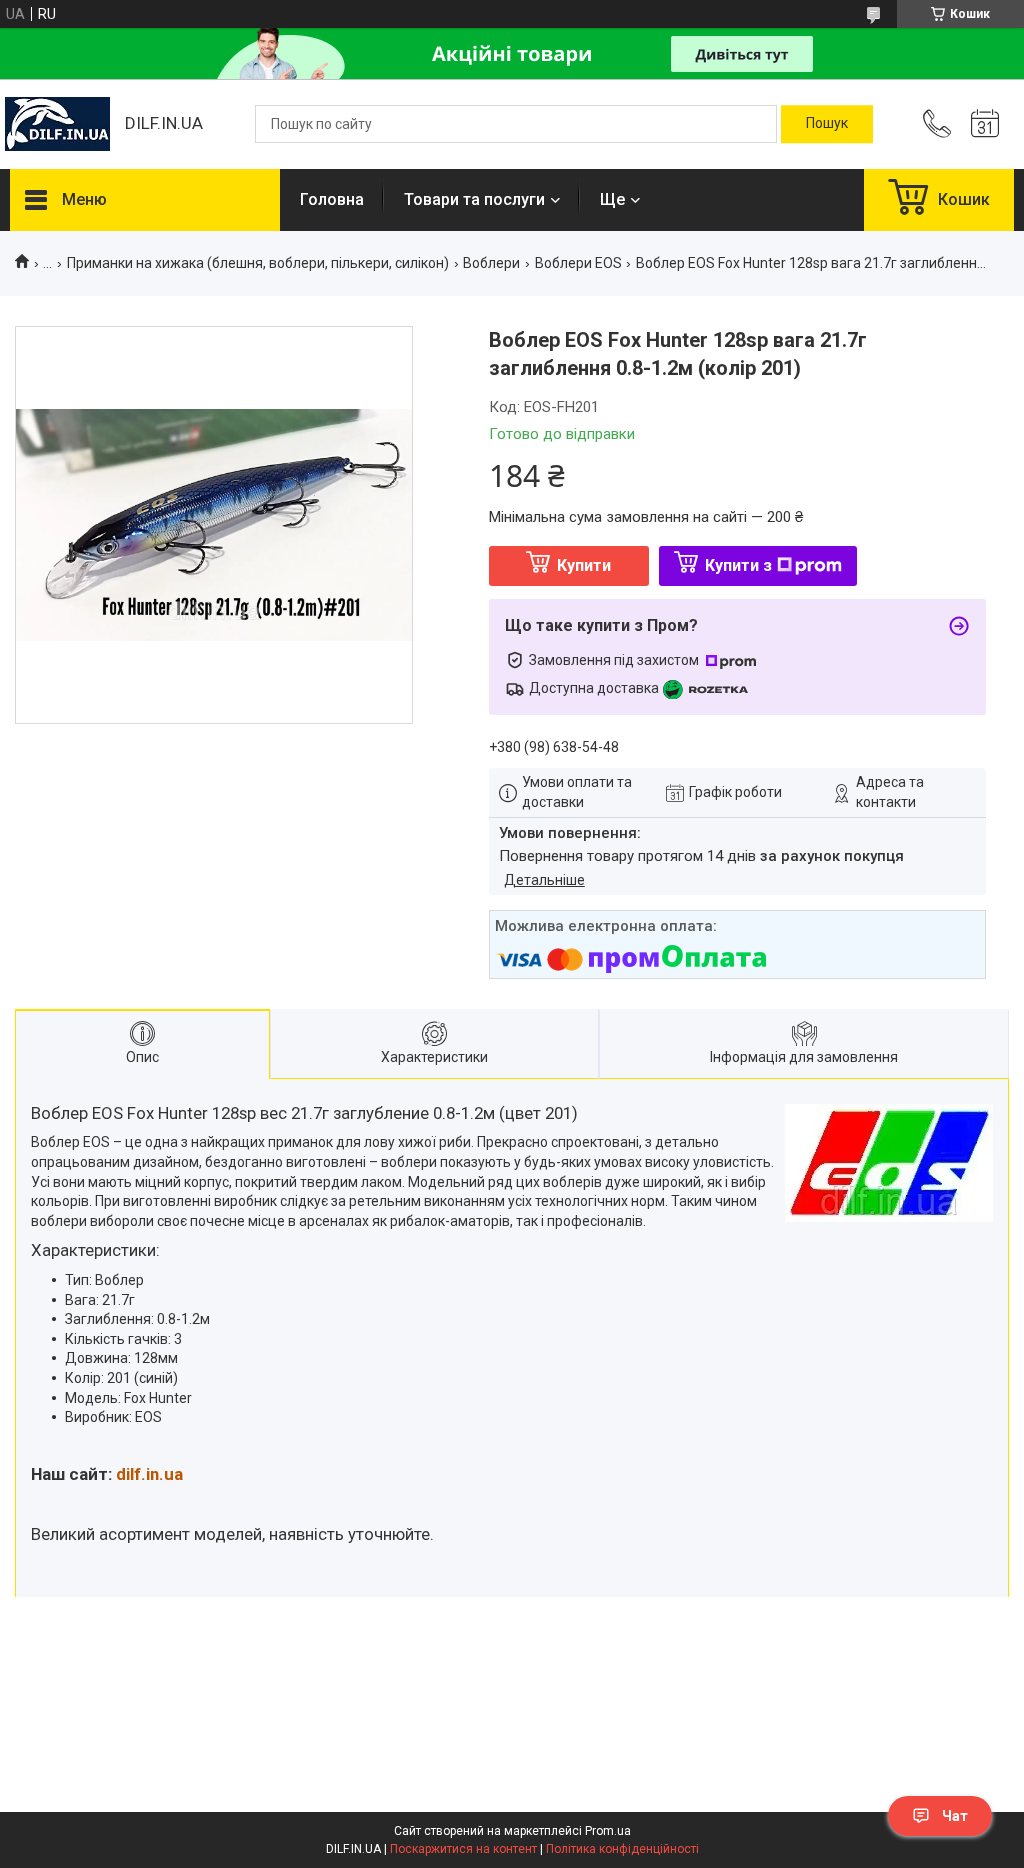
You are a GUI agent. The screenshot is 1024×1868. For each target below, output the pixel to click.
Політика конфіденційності (622, 1849)
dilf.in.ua (149, 1474)
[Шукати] (827, 124)
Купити (584, 565)
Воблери (491, 263)
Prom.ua (608, 1831)
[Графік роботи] (985, 124)
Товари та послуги (474, 199)
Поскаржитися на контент (463, 1849)
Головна (332, 199)
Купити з (738, 565)
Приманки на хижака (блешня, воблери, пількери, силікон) (258, 263)
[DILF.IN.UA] (57, 124)
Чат (955, 1816)
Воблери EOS (578, 263)
